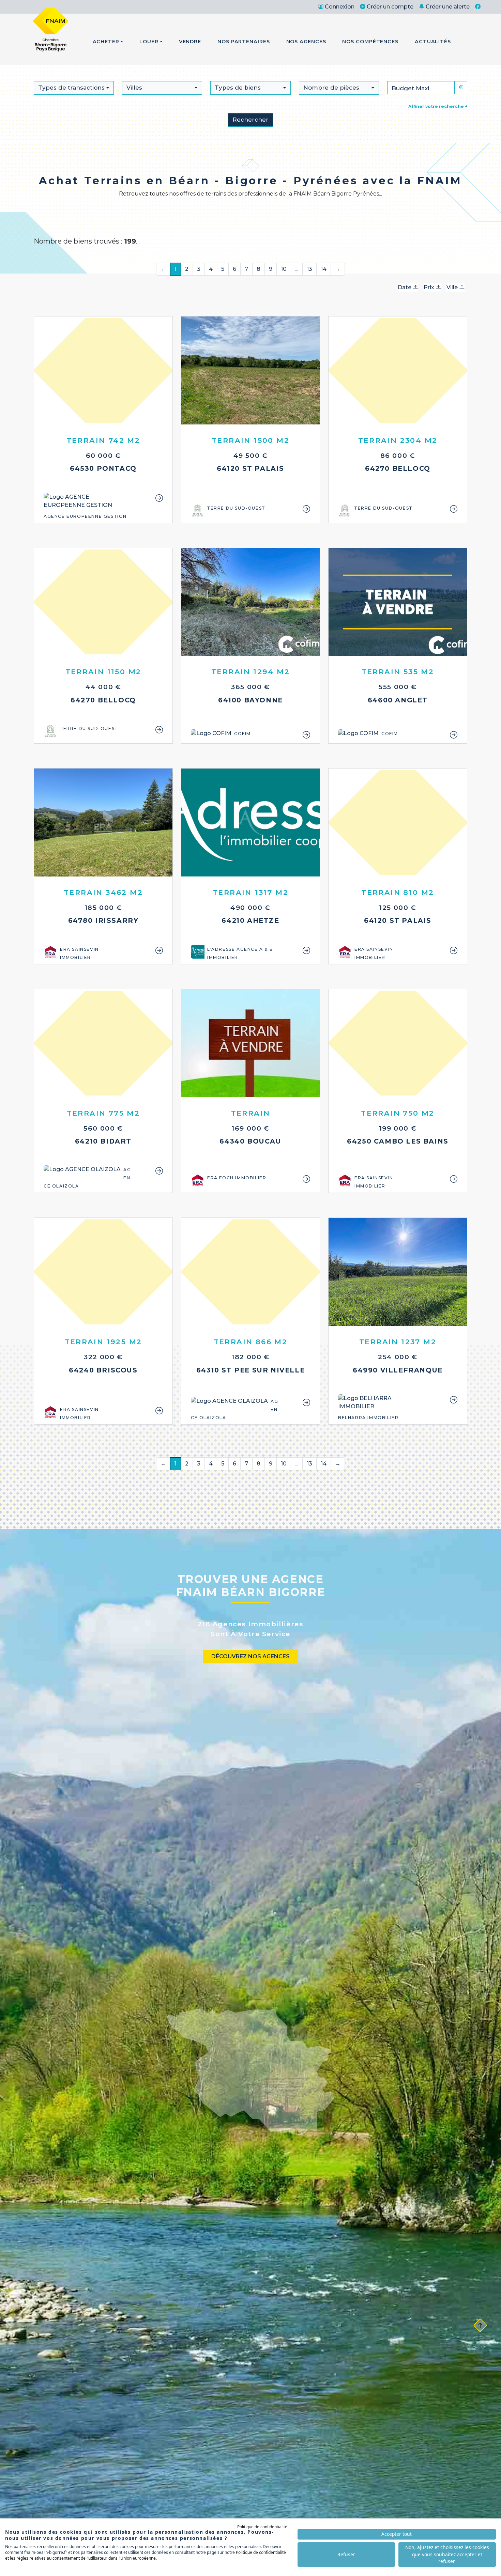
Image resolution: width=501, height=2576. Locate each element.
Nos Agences (306, 42)
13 (309, 269)
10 (284, 269)
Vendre (190, 42)
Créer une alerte (448, 7)
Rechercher (250, 120)
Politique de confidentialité (262, 2527)
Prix (430, 287)
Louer (149, 42)
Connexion (340, 7)
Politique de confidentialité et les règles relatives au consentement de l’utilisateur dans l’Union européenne (146, 2555)
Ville (453, 287)
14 (324, 269)
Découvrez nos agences (250, 1656)
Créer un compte (390, 7)
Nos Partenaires (244, 42)
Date (405, 287)
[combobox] (74, 88)
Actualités (433, 42)
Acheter (106, 42)
